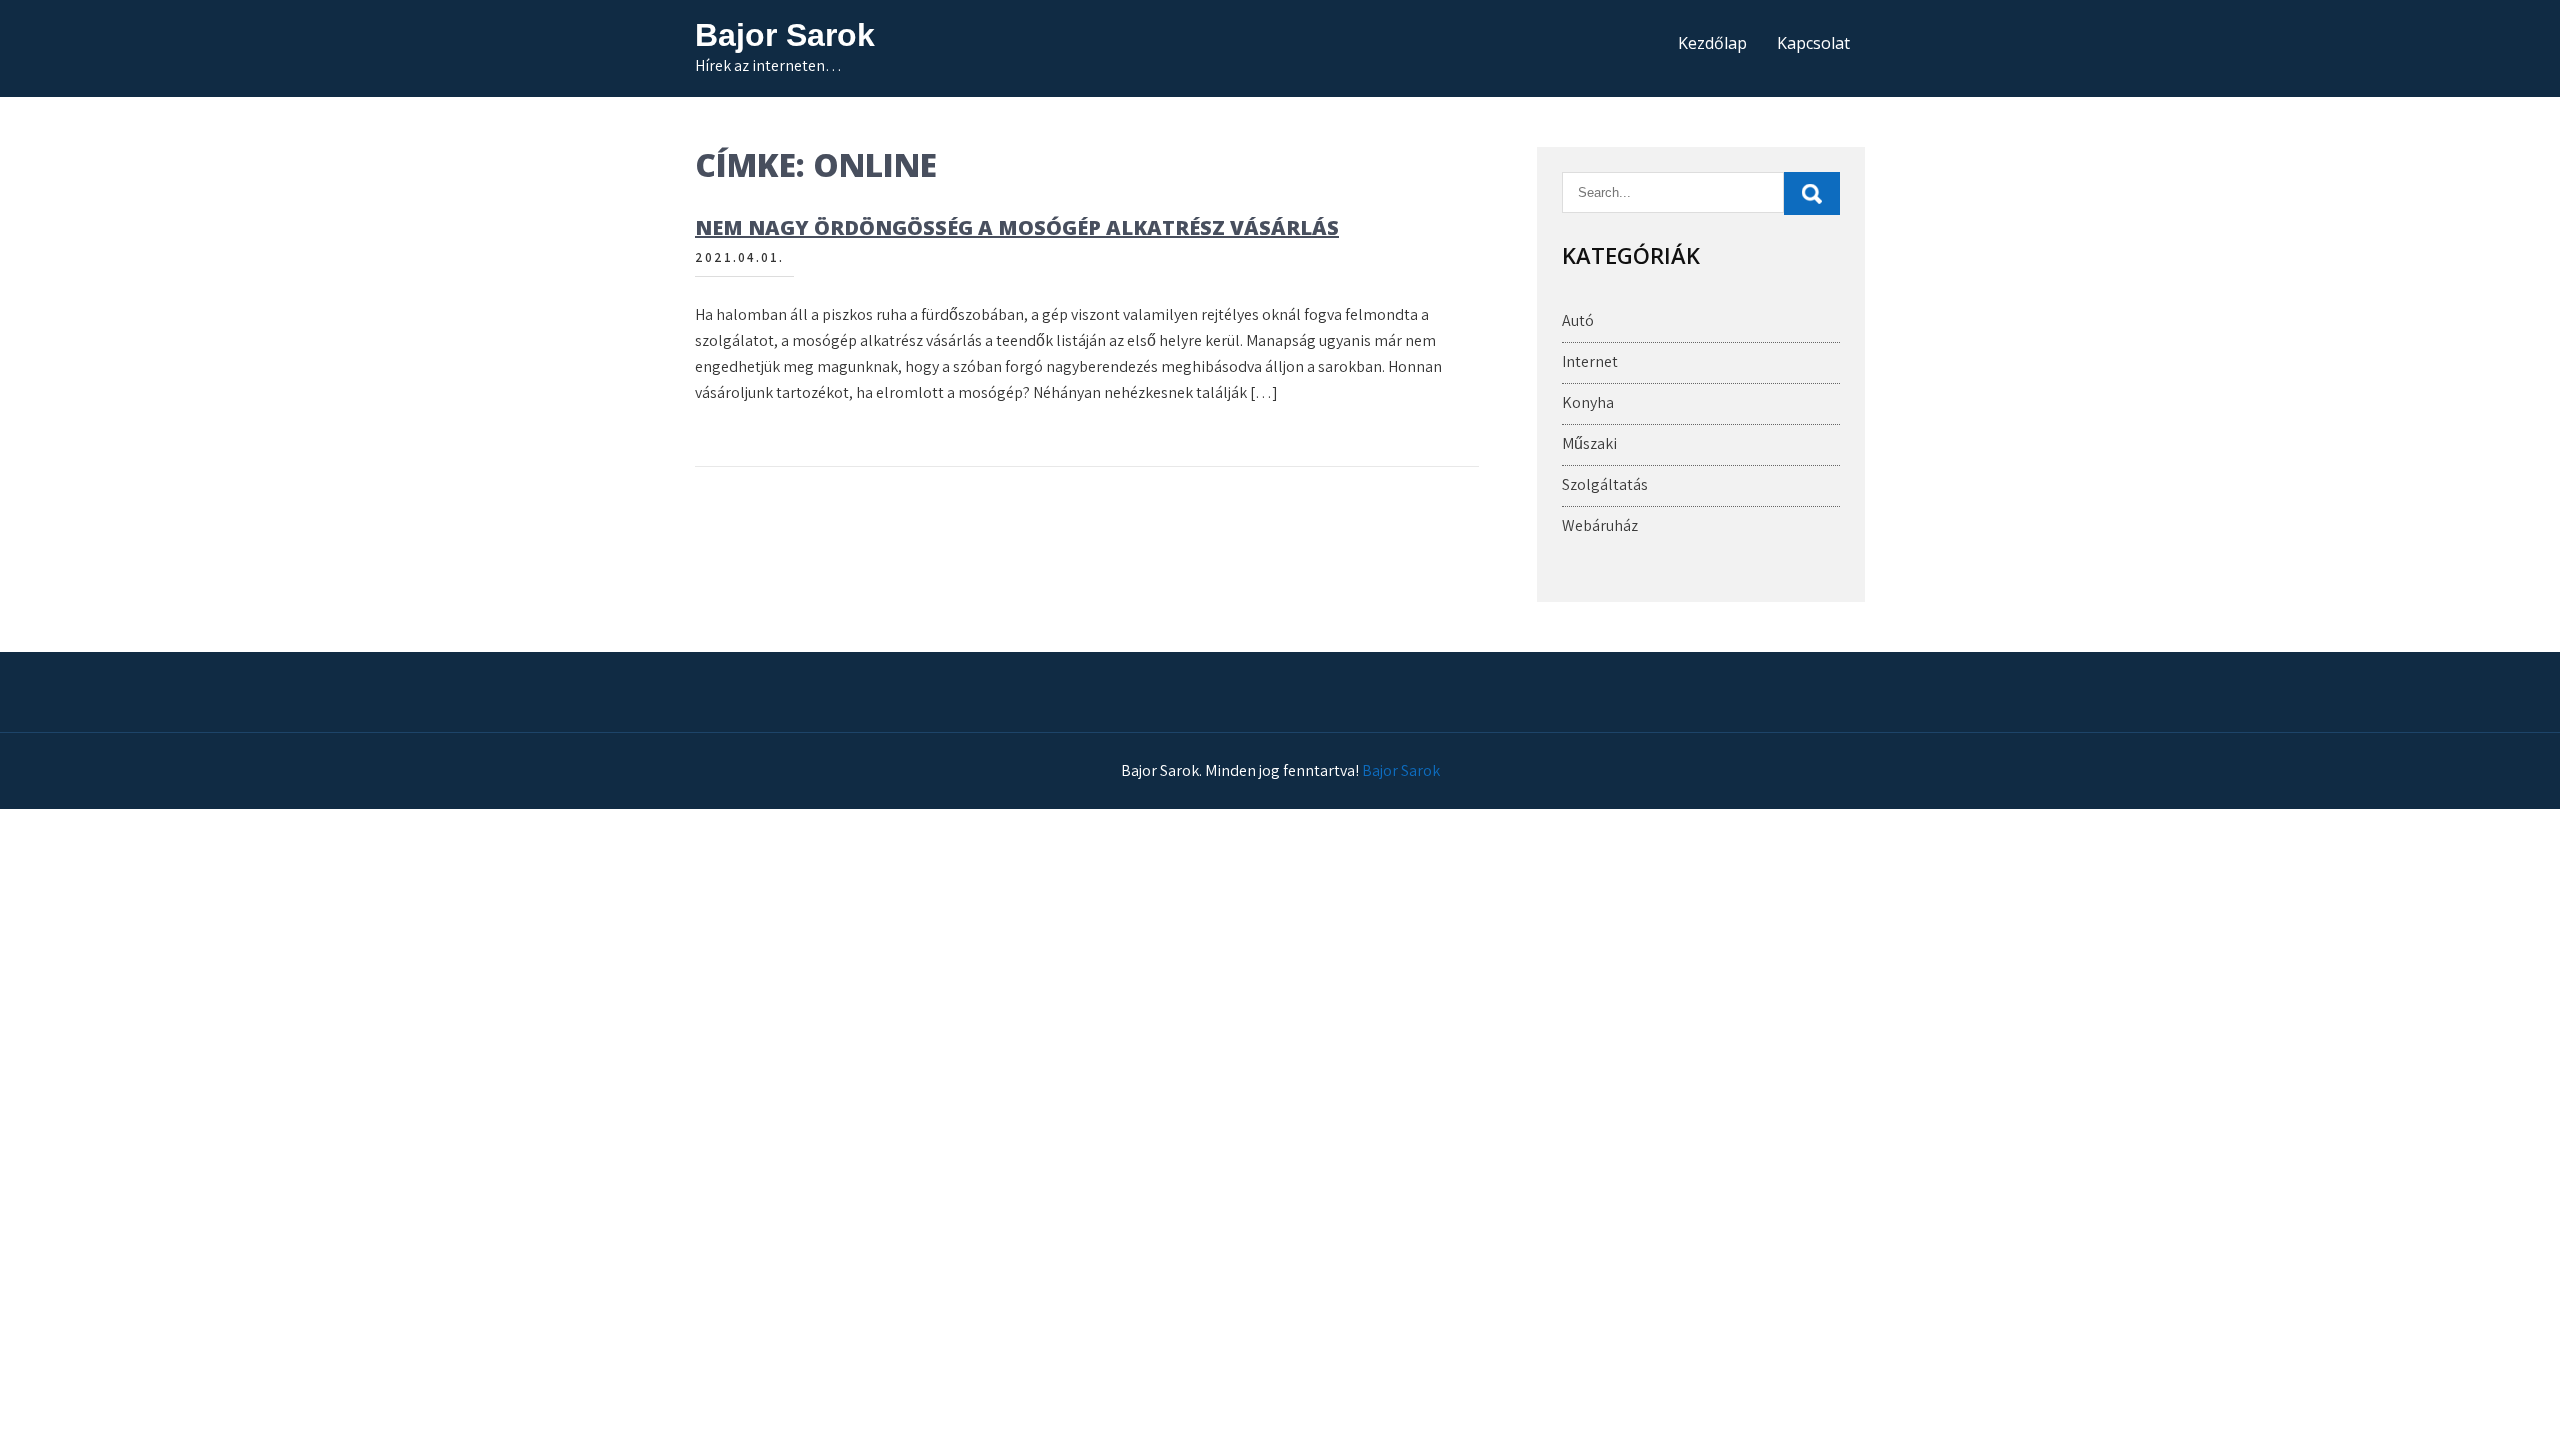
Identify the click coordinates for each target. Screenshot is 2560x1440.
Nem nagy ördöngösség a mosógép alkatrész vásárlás (1017, 227)
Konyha (1588, 402)
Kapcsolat (1813, 43)
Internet (1590, 361)
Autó (1578, 320)
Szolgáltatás (1605, 484)
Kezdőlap (1712, 43)
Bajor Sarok (785, 35)
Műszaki (1589, 443)
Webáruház (1600, 525)
